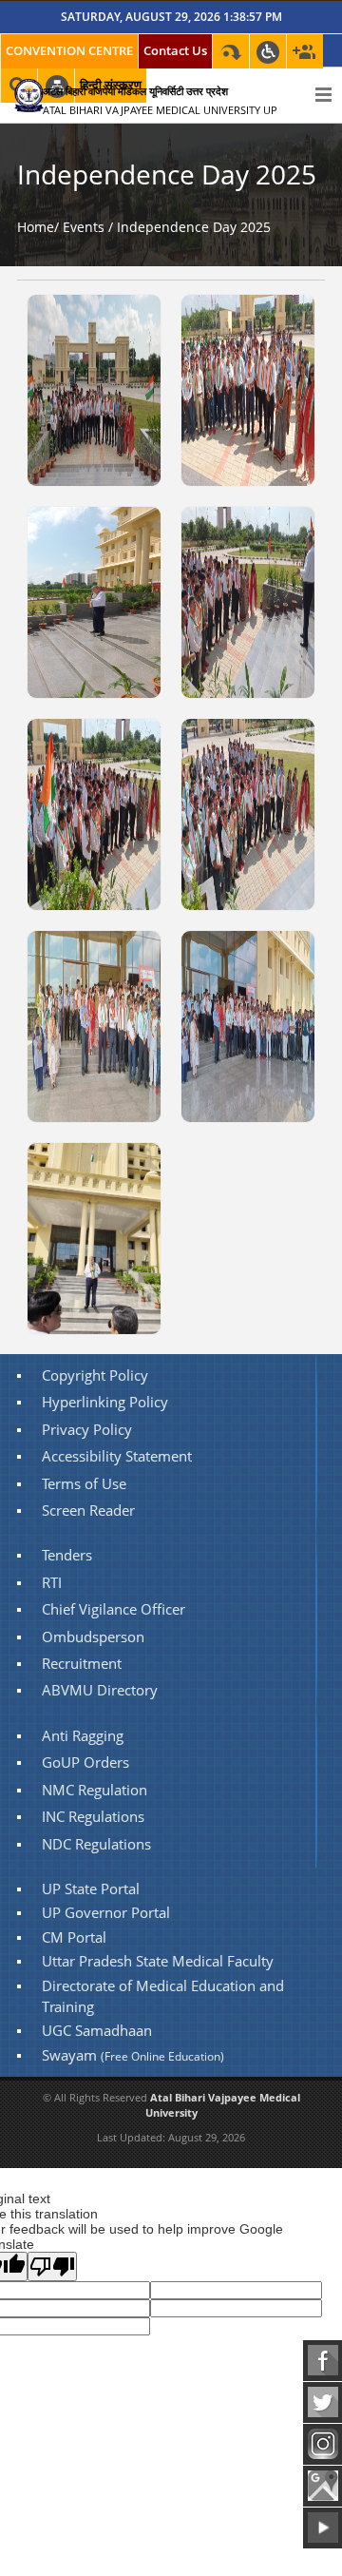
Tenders (67, 1555)
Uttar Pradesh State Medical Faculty (158, 1961)
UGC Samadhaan (97, 2031)
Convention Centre (69, 50)
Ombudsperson (93, 1637)
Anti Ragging (83, 1736)
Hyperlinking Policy (105, 1402)
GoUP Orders (85, 1763)
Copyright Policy (95, 1375)
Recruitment (82, 1664)
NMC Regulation (95, 1790)
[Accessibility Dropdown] (268, 51)
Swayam (133, 2055)
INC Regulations (93, 1817)
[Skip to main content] (231, 51)
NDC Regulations (96, 1844)
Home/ (38, 227)
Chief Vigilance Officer (114, 1609)
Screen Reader (88, 1511)
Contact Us (175, 50)
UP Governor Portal (106, 1913)
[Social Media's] (305, 51)
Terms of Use (84, 1484)
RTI (52, 1583)
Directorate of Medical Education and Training (163, 1996)
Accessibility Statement (117, 1456)
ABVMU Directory (100, 1690)
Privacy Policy (87, 1430)
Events (84, 227)
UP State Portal (91, 1889)
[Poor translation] (52, 2266)
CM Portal (74, 1937)
